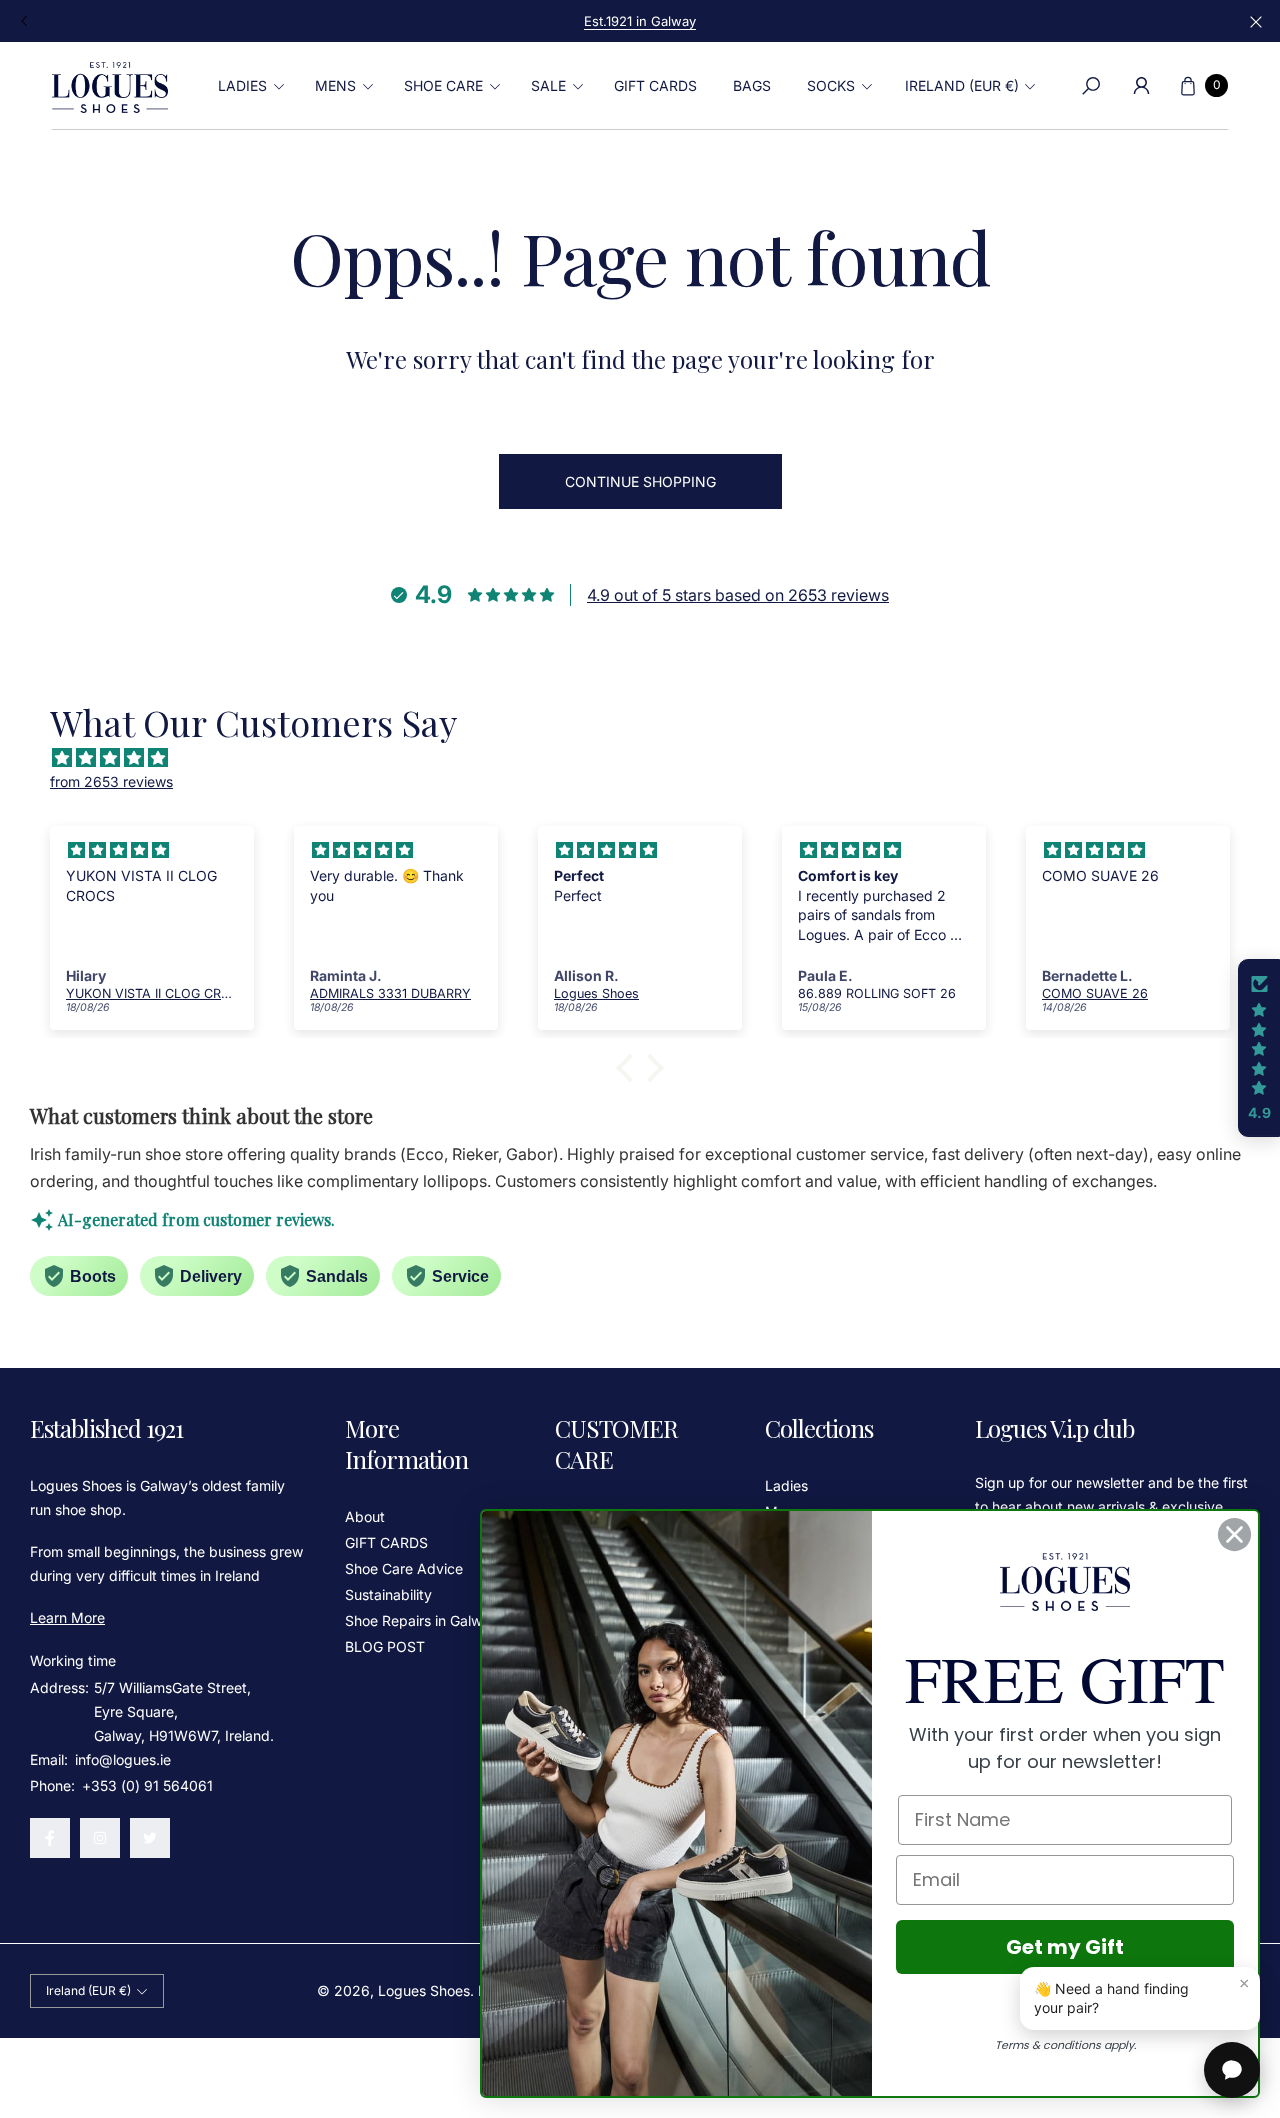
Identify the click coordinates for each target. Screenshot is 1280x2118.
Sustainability (388, 1594)
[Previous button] (25, 21)
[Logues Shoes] (110, 86)
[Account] (1141, 86)
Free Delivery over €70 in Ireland (640, 21)
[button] (248, 86)
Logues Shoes (424, 1990)
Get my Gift (1065, 1947)
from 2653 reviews (111, 781)
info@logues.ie (121, 1759)
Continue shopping (640, 481)
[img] (650, 758)
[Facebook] (50, 1838)
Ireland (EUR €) (962, 85)
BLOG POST (385, 1646)
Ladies (786, 1485)
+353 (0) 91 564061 (147, 1785)
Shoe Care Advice (404, 1568)
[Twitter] (150, 1838)
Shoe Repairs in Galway (421, 1620)
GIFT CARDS (386, 1542)
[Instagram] (100, 1838)
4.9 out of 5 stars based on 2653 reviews (738, 595)
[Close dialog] (1234, 1534)
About (365, 1516)
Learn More (67, 1617)
